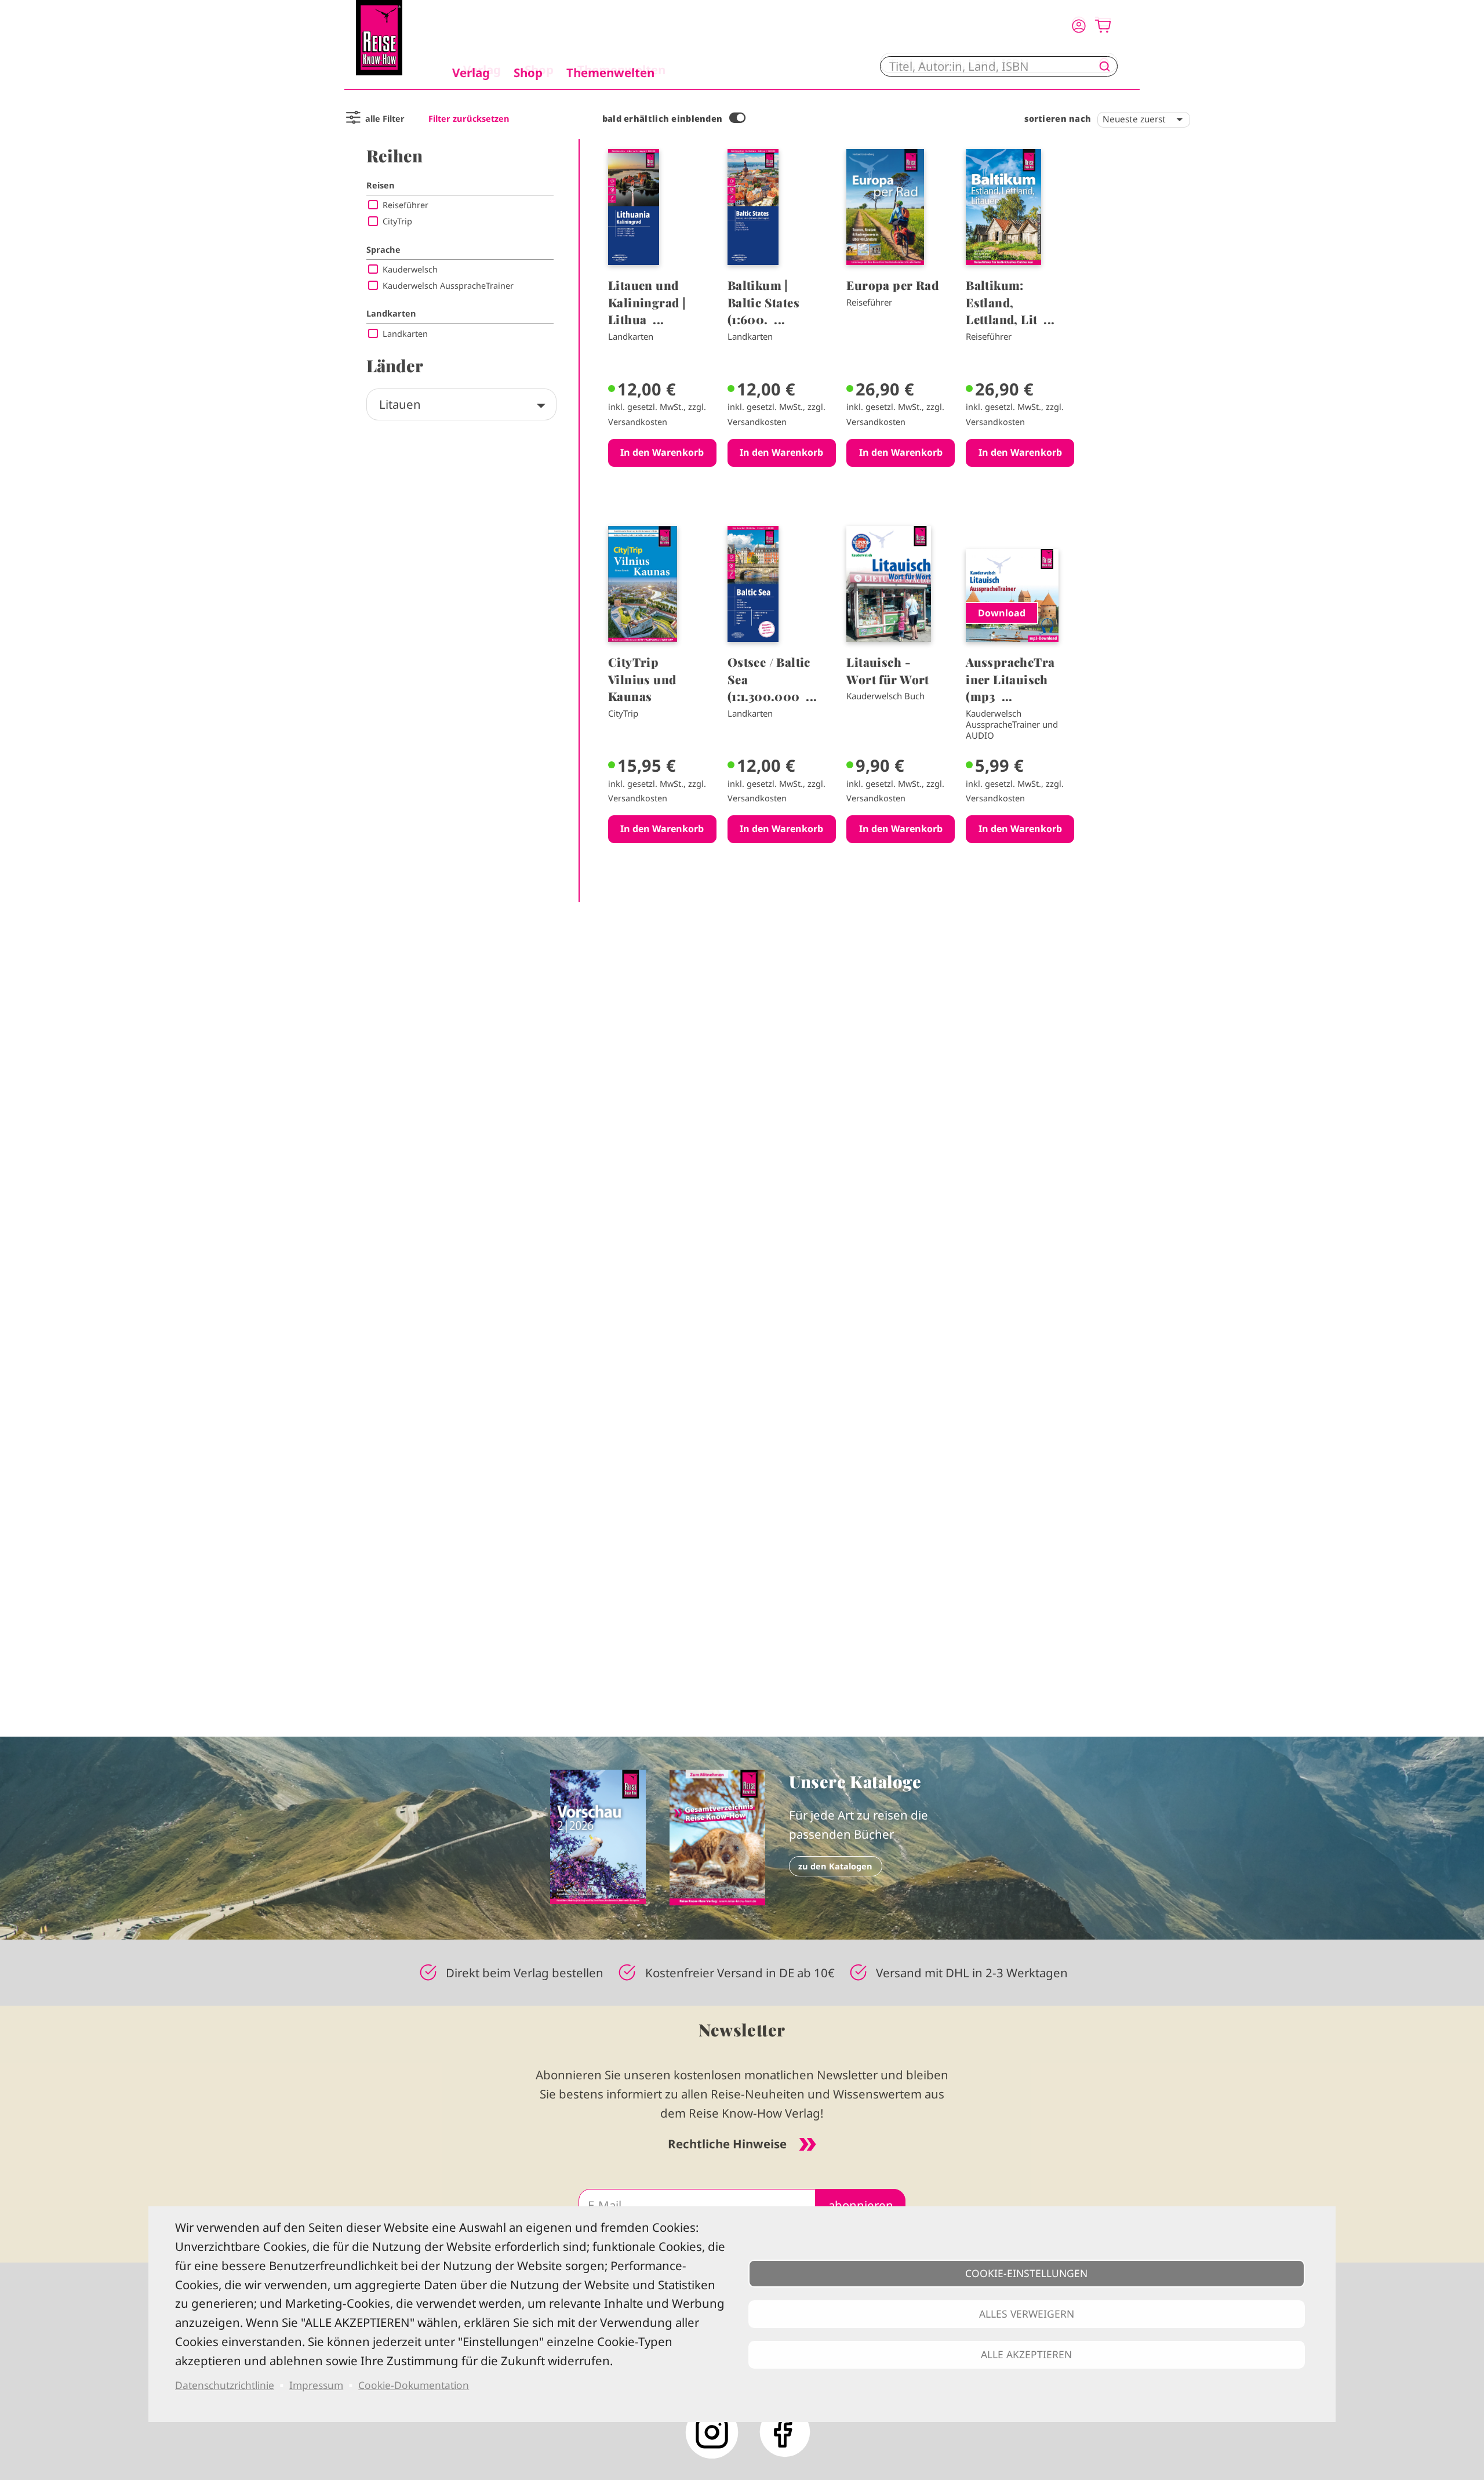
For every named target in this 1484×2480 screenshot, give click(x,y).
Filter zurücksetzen (469, 119)
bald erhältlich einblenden (663, 119)
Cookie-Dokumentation (414, 2385)
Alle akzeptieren (1026, 2354)
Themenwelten (610, 72)
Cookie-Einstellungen (1026, 2273)
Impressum (316, 2385)
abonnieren (861, 2205)
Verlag (471, 72)
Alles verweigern (1027, 2314)
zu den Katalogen (835, 1866)
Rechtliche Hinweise (727, 2144)
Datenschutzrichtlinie (225, 2385)
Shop (528, 72)
